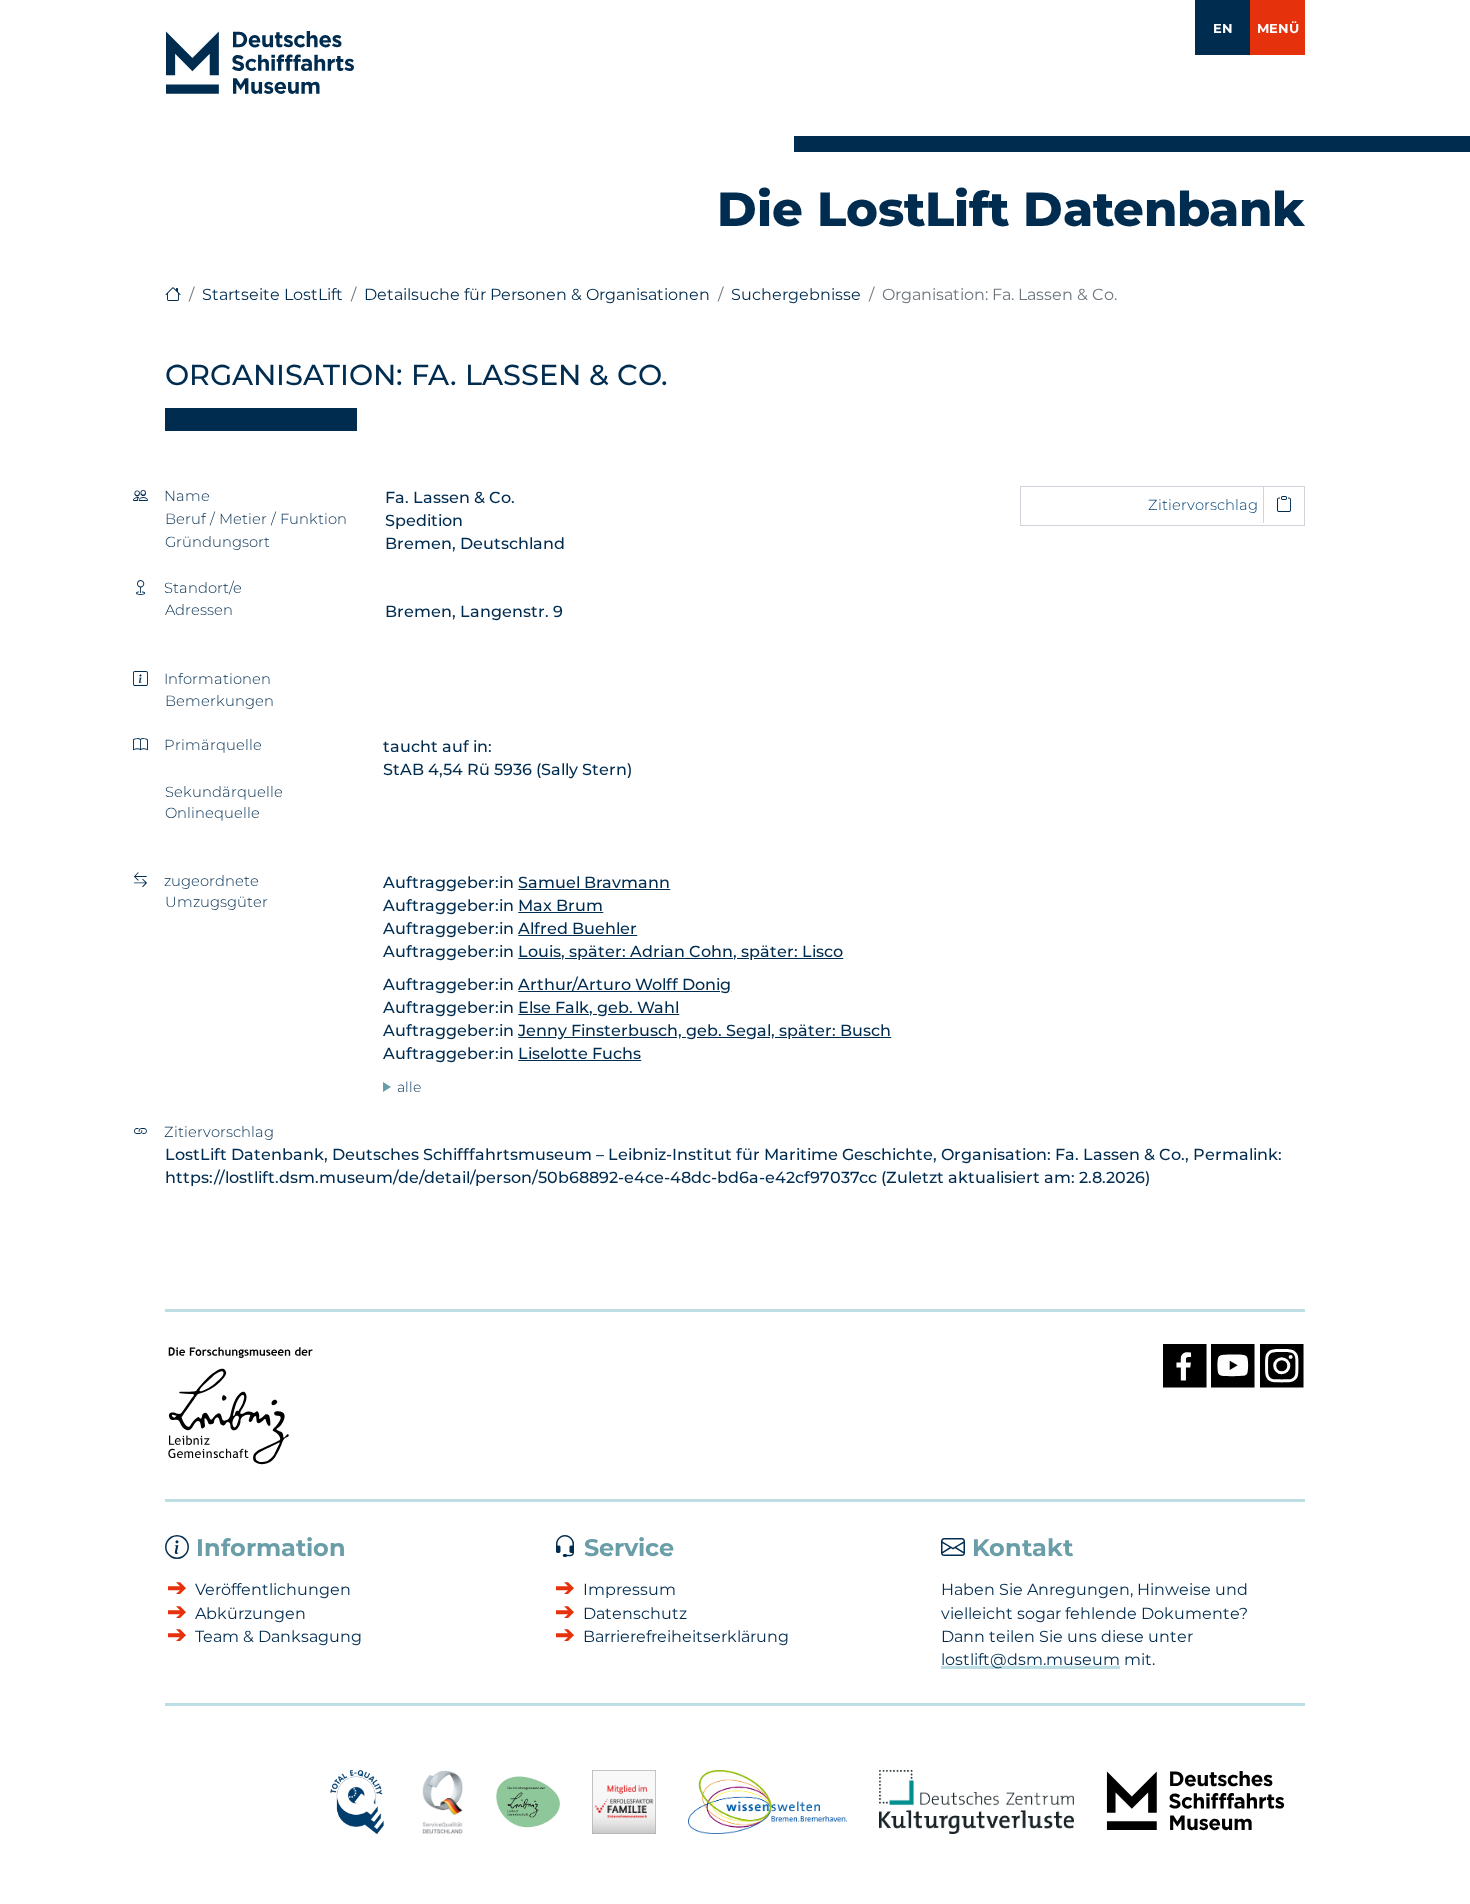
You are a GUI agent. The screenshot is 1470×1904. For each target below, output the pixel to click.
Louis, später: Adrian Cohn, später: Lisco (680, 951)
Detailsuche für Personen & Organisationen (537, 294)
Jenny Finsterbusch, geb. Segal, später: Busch (704, 1030)
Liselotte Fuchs (579, 1053)
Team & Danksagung (278, 1636)
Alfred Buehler (577, 928)
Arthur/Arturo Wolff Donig (624, 984)
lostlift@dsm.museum (1030, 1659)
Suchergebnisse (796, 294)
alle (409, 1087)
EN (1223, 28)
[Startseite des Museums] (173, 294)
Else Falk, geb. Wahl (598, 1007)
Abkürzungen (250, 1613)
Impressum (629, 1589)
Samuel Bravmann (594, 882)
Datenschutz (635, 1613)
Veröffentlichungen (273, 1589)
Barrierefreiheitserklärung (686, 1636)
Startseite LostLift (272, 294)
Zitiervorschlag (1203, 505)
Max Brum (560, 905)
